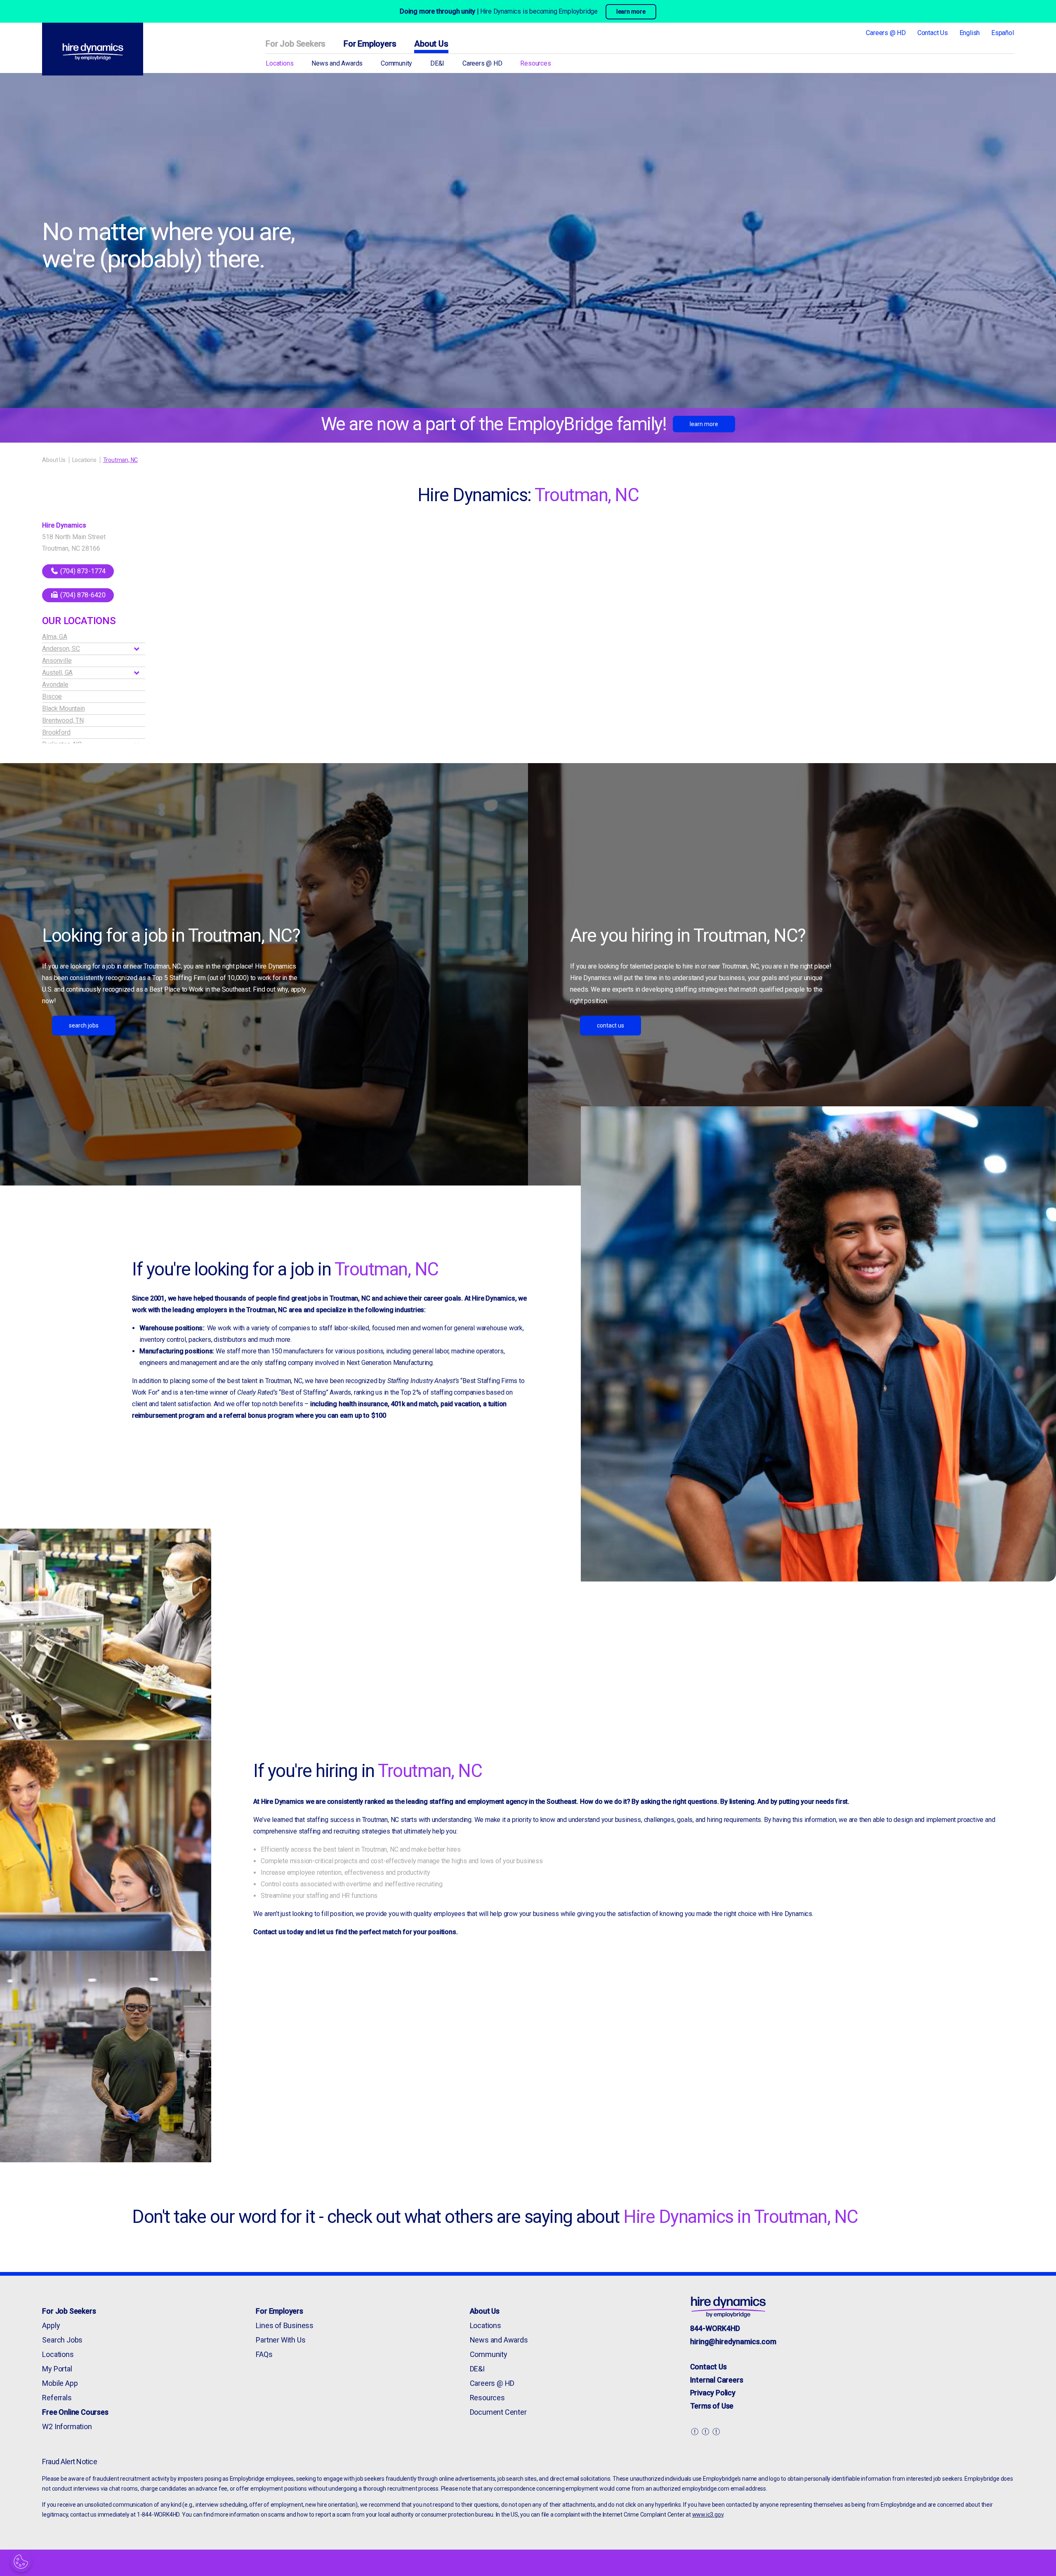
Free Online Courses (75, 2412)
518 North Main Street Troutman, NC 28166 (74, 543)
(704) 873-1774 (82, 571)
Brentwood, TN (63, 720)
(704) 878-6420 (82, 595)
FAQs (264, 2354)
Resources (535, 63)
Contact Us (933, 33)
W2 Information (67, 2426)
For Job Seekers (296, 44)
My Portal (57, 2369)
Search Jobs (84, 1025)
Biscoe (52, 696)
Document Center (498, 2412)
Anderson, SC (61, 649)
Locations (279, 63)
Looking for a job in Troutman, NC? (171, 936)
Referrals (57, 2398)
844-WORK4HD (715, 2328)
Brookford (56, 732)
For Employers (370, 44)
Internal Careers (717, 2380)
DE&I (437, 63)
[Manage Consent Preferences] (21, 2562)
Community (396, 63)
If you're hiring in (368, 1771)
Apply (51, 2325)
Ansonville (57, 661)
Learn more (704, 424)
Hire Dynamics (64, 525)
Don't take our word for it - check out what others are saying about (495, 2217)
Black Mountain (63, 708)
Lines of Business (285, 2325)
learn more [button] (631, 12)
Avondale (55, 685)
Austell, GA (57, 673)
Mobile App (60, 2383)
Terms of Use (712, 2406)
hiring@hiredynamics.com (733, 2341)
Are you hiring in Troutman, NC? (688, 936)
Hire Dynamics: (528, 495)
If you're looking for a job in (285, 1269)
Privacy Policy (713, 2393)
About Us (431, 44)
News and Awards (337, 63)
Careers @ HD (886, 33)
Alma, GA (54, 637)
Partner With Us (280, 2340)
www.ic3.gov (708, 2515)
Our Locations (79, 621)
